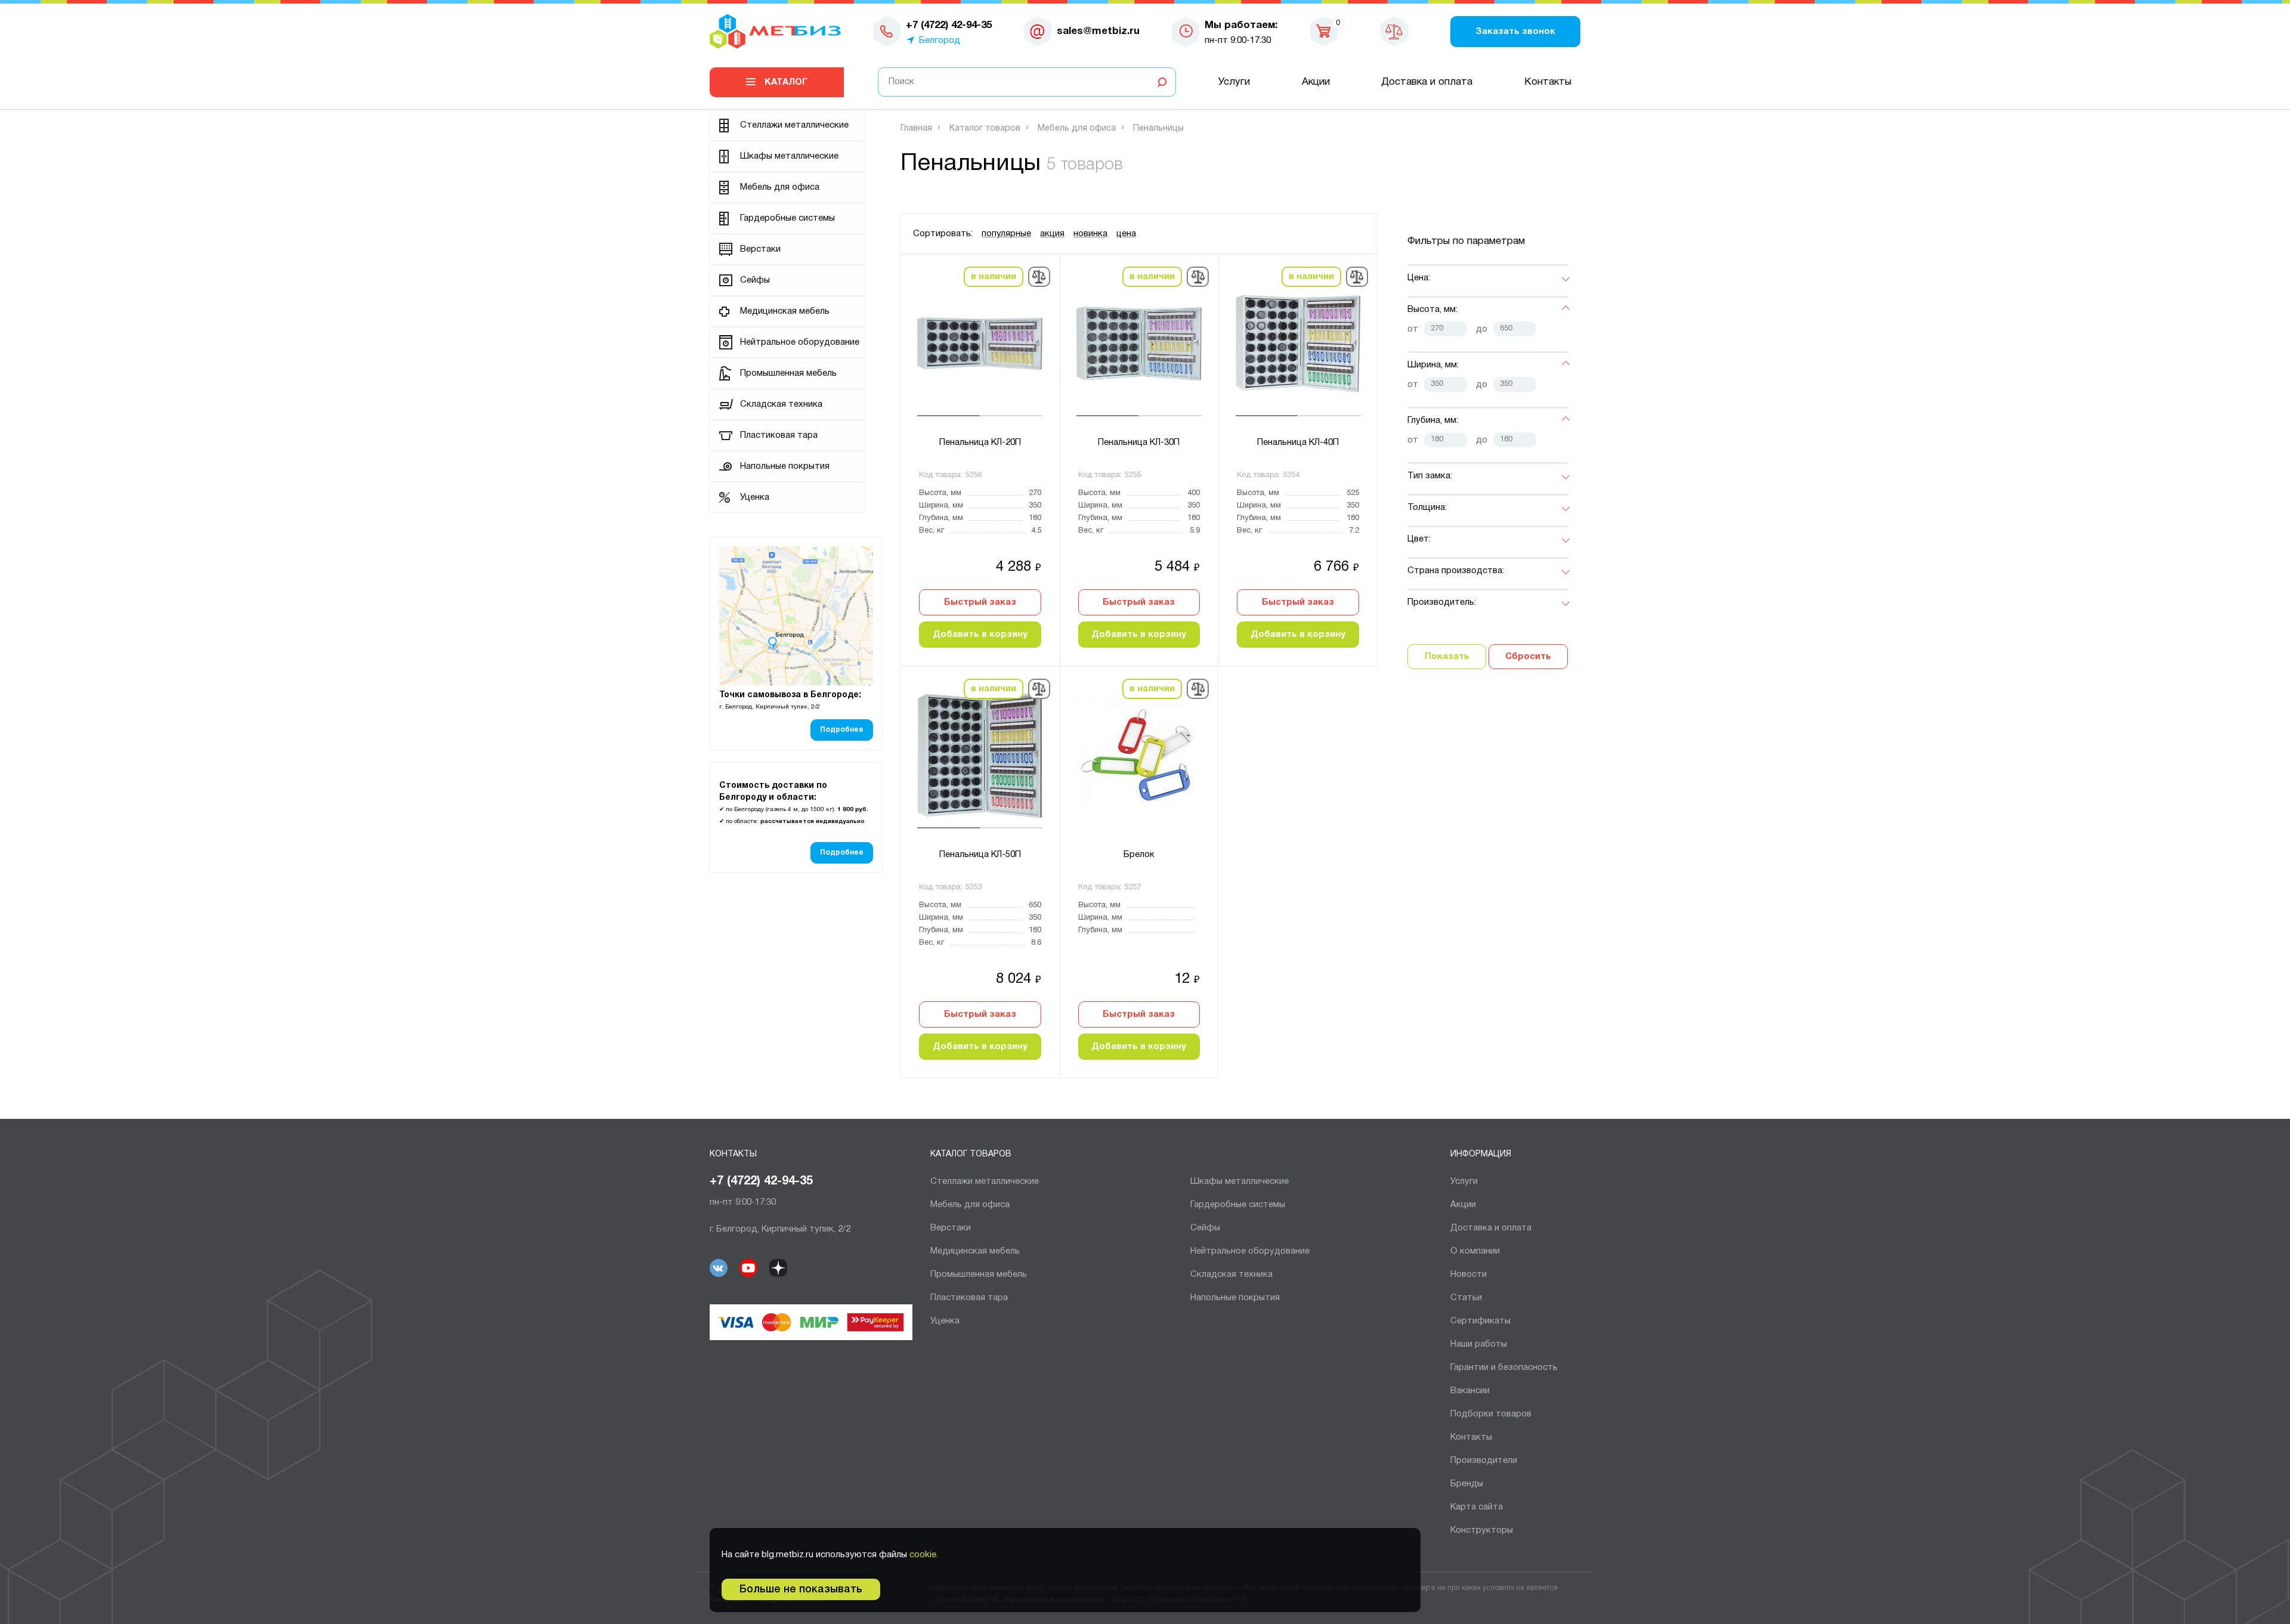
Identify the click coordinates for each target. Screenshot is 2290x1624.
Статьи (1466, 1298)
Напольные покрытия (785, 466)
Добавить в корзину (980, 635)
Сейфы (755, 280)
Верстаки (760, 249)
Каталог (786, 82)
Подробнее (842, 730)
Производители (1484, 1461)
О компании (1475, 1251)
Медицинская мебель (785, 311)
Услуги (1234, 82)
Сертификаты (1480, 1321)
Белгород (940, 41)
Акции (1316, 82)
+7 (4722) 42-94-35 (761, 1181)
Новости (1469, 1275)
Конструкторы (1482, 1530)
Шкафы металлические (789, 156)
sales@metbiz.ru (1098, 31)
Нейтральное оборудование (800, 342)
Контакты (1548, 82)
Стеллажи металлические (794, 125)
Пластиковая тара (779, 435)
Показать (1447, 657)
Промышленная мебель (788, 373)
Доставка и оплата (1427, 82)
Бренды (1467, 1484)
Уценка (755, 497)
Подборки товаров (1491, 1414)
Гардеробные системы (787, 218)
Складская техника (781, 404)
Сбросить (1528, 657)
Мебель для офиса (780, 187)
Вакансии (1470, 1391)
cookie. (924, 1555)
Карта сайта (1477, 1507)
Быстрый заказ (980, 602)
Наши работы (1479, 1344)
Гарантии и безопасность (1504, 1368)
